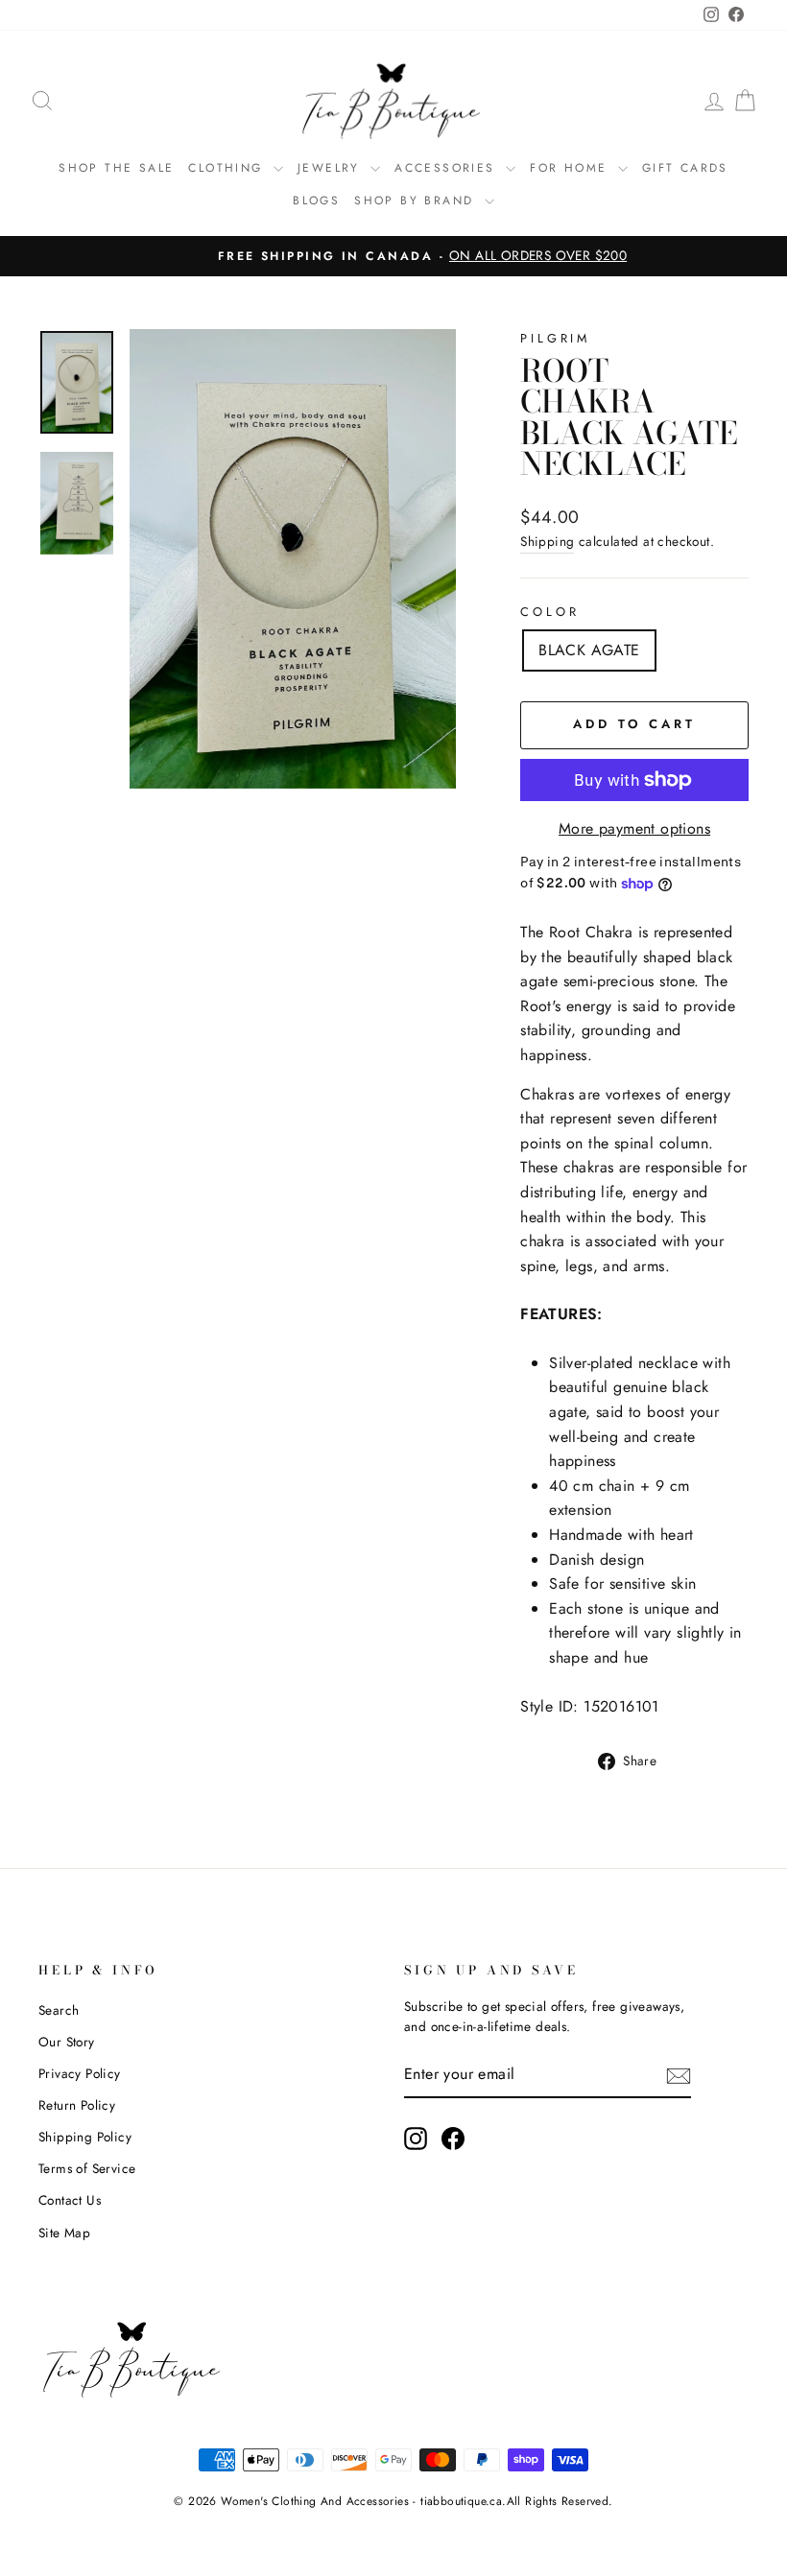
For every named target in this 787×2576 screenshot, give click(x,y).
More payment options (634, 828)
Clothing (228, 168)
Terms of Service (87, 2168)
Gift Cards (685, 168)
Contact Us (70, 2200)
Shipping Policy (85, 2137)
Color (549, 612)
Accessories (448, 168)
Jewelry (332, 168)
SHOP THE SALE (116, 168)
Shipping (547, 541)
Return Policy (77, 2105)
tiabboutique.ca (461, 2501)
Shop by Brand (417, 201)
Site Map (64, 2233)
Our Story (67, 2042)
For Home (572, 168)
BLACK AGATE (589, 650)
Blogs (316, 201)
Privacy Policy (80, 2073)
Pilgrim (555, 338)
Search (59, 2010)
